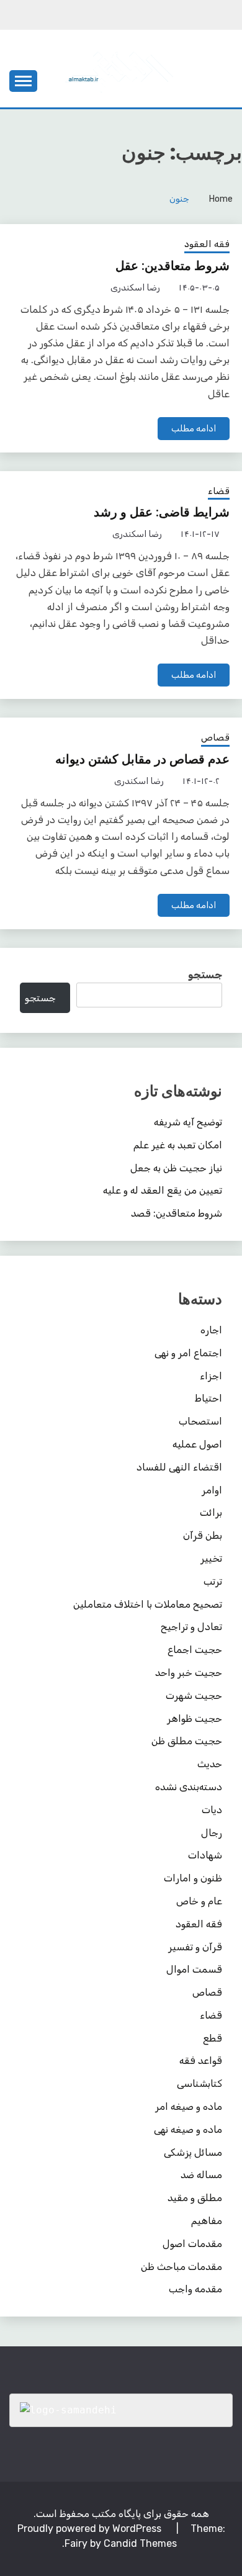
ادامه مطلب (194, 429)
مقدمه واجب (195, 2289)
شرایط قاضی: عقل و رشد (162, 512)
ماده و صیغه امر (189, 2106)
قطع (213, 2038)
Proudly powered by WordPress (91, 2529)
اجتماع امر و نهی (188, 1353)
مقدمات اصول (192, 2244)
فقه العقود (207, 244)
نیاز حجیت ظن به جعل (176, 1168)
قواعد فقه (201, 2060)
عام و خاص (199, 1901)
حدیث (210, 1764)
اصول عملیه (197, 1444)
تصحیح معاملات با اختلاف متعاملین (148, 1604)
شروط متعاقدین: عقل (173, 266)
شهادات (205, 1855)
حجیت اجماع (195, 1650)
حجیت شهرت (194, 1696)
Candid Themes (140, 2543)
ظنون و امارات (193, 1878)
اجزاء (211, 1376)
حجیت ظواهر (195, 1718)
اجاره (211, 1330)
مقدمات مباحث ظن (181, 2267)
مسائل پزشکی (193, 2152)
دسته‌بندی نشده (189, 1787)
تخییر (211, 1558)
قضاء (219, 491)
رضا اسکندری (135, 288)
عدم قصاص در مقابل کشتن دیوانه (142, 759)
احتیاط (208, 1398)
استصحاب (200, 1421)
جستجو (205, 975)
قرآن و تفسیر (195, 1947)
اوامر (212, 1490)
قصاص (215, 737)
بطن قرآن (203, 1535)
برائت (211, 1512)
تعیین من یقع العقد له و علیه (163, 1190)
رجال (212, 1833)
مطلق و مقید (195, 2198)
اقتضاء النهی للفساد (179, 1467)
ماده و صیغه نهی (188, 2129)
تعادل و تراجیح (191, 1627)
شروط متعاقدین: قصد (177, 1213)
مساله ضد (201, 2175)
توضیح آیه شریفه (188, 1122)
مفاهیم (207, 2221)
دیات (212, 1810)
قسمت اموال (194, 1969)
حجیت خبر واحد (189, 1673)
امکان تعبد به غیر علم (178, 1145)
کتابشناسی (199, 2083)
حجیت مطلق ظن (187, 1741)
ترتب (213, 1581)
